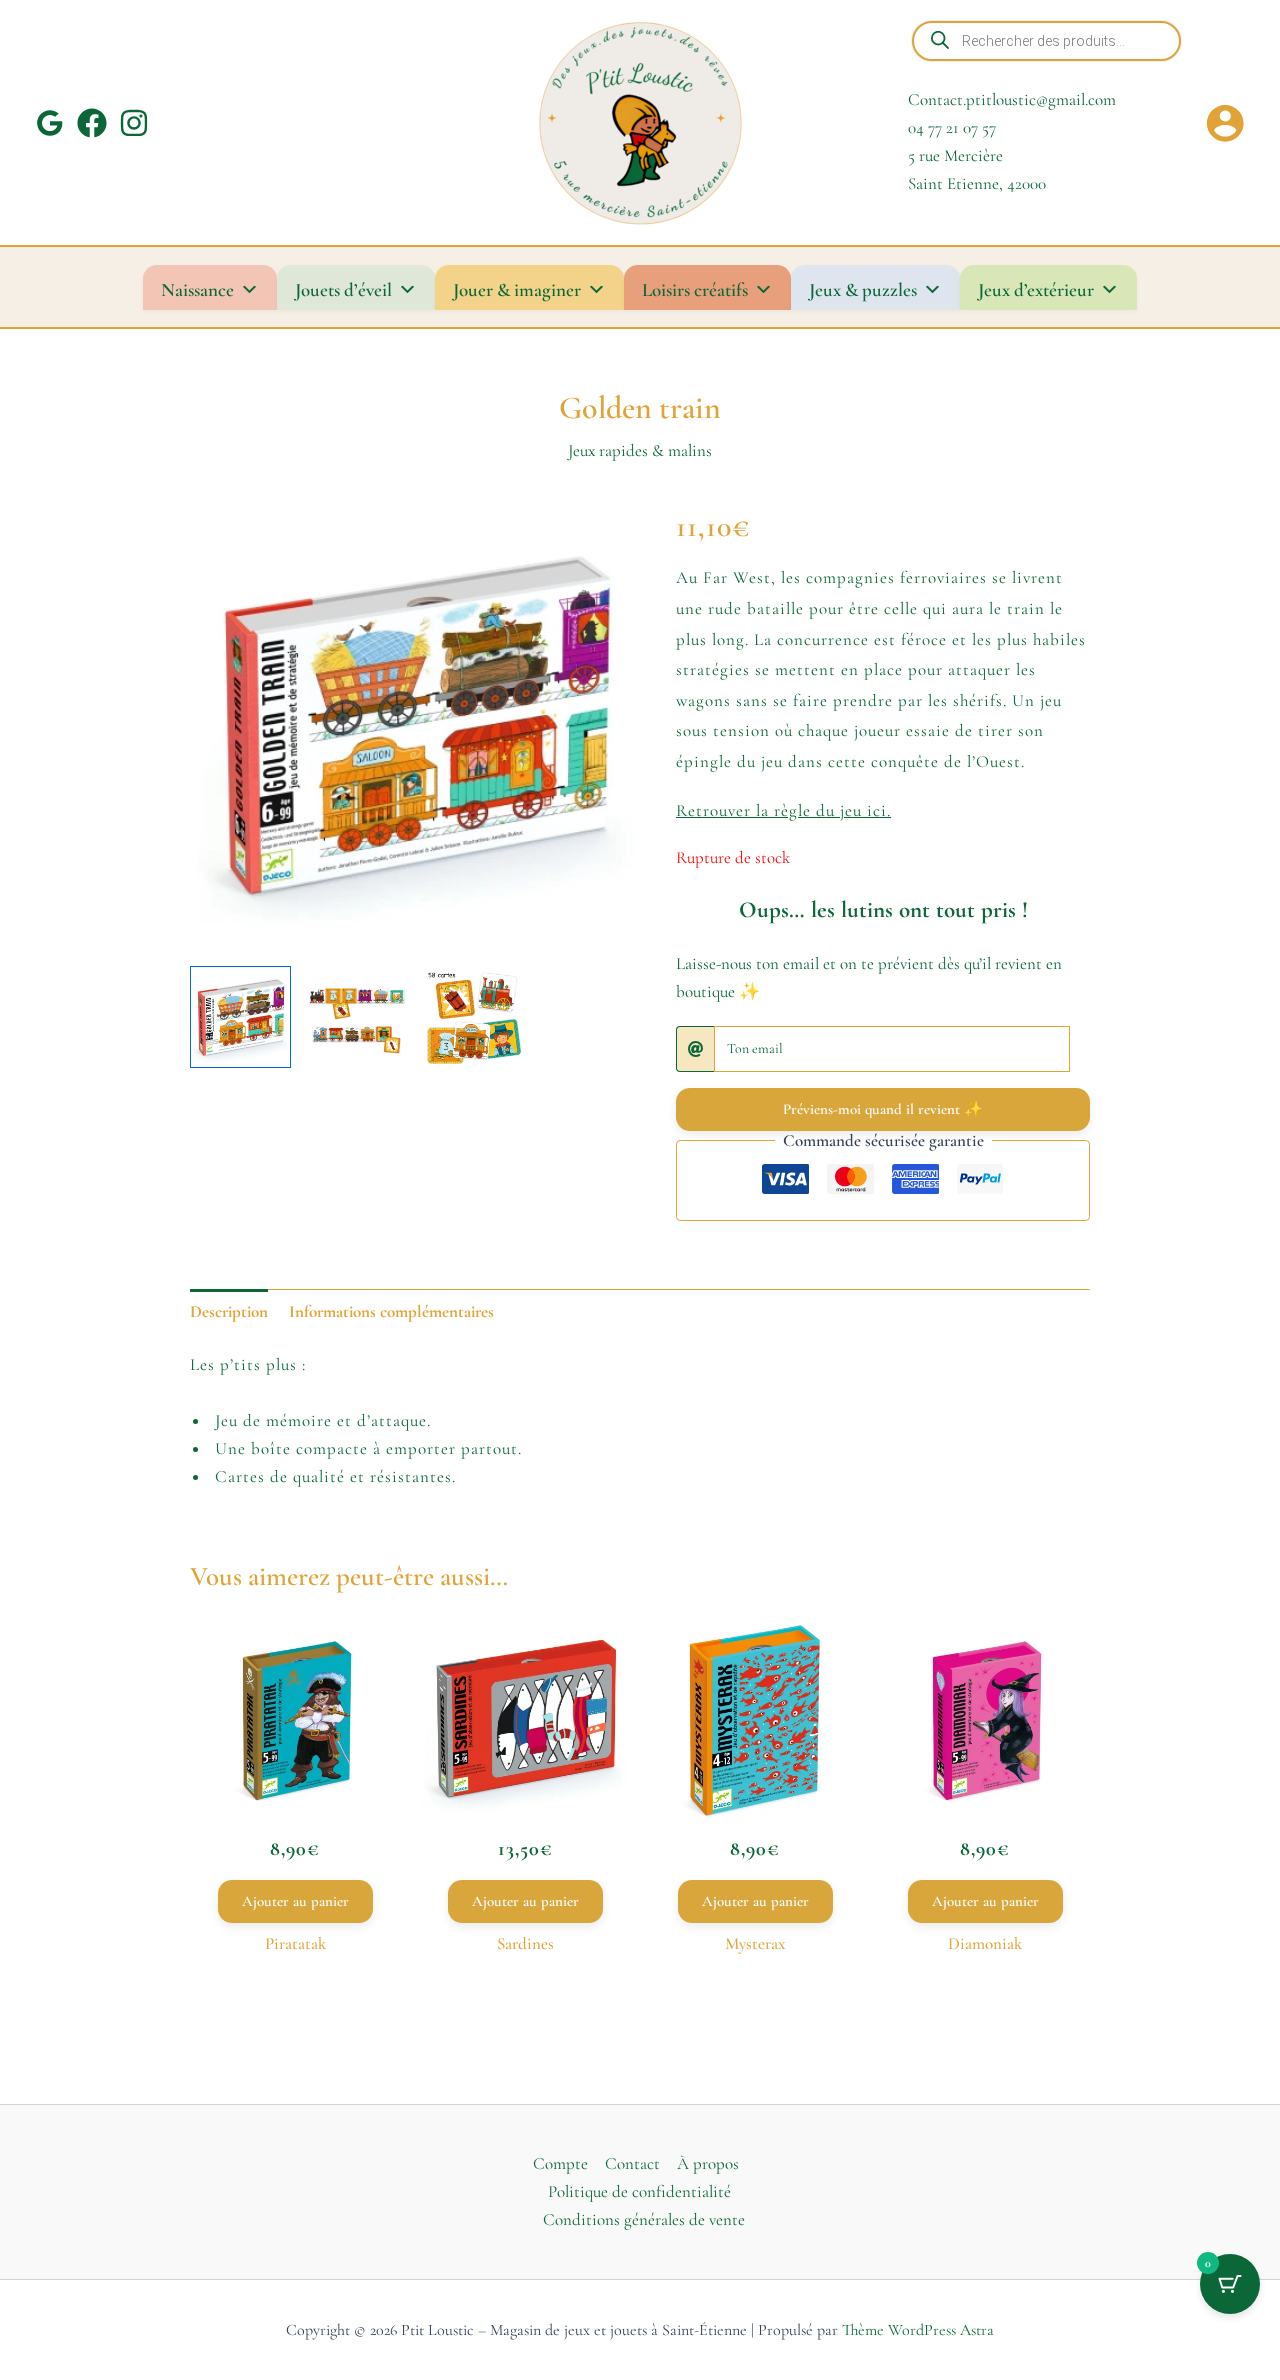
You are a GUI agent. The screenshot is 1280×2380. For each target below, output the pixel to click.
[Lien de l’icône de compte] (1225, 123)
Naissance (197, 289)
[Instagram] (134, 123)
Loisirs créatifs (695, 289)
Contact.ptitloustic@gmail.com (1012, 99)
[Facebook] (92, 123)
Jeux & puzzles (863, 289)
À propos (708, 2163)
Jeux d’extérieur (1036, 289)
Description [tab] (229, 1311)
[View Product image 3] (473, 1016)
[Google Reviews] (50, 123)
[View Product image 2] (356, 1016)
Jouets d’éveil (343, 289)
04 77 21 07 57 (952, 127)
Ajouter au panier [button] (295, 1901)
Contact (632, 2163)
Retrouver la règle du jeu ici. (783, 810)
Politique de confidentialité (639, 2191)
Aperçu (295, 1786)
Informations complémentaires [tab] (391, 1311)
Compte (560, 2163)
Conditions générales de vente (644, 2219)
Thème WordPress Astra (918, 2330)
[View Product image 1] (240, 1016)
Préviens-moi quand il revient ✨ (883, 1109)
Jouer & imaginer (517, 289)
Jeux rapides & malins (640, 450)
